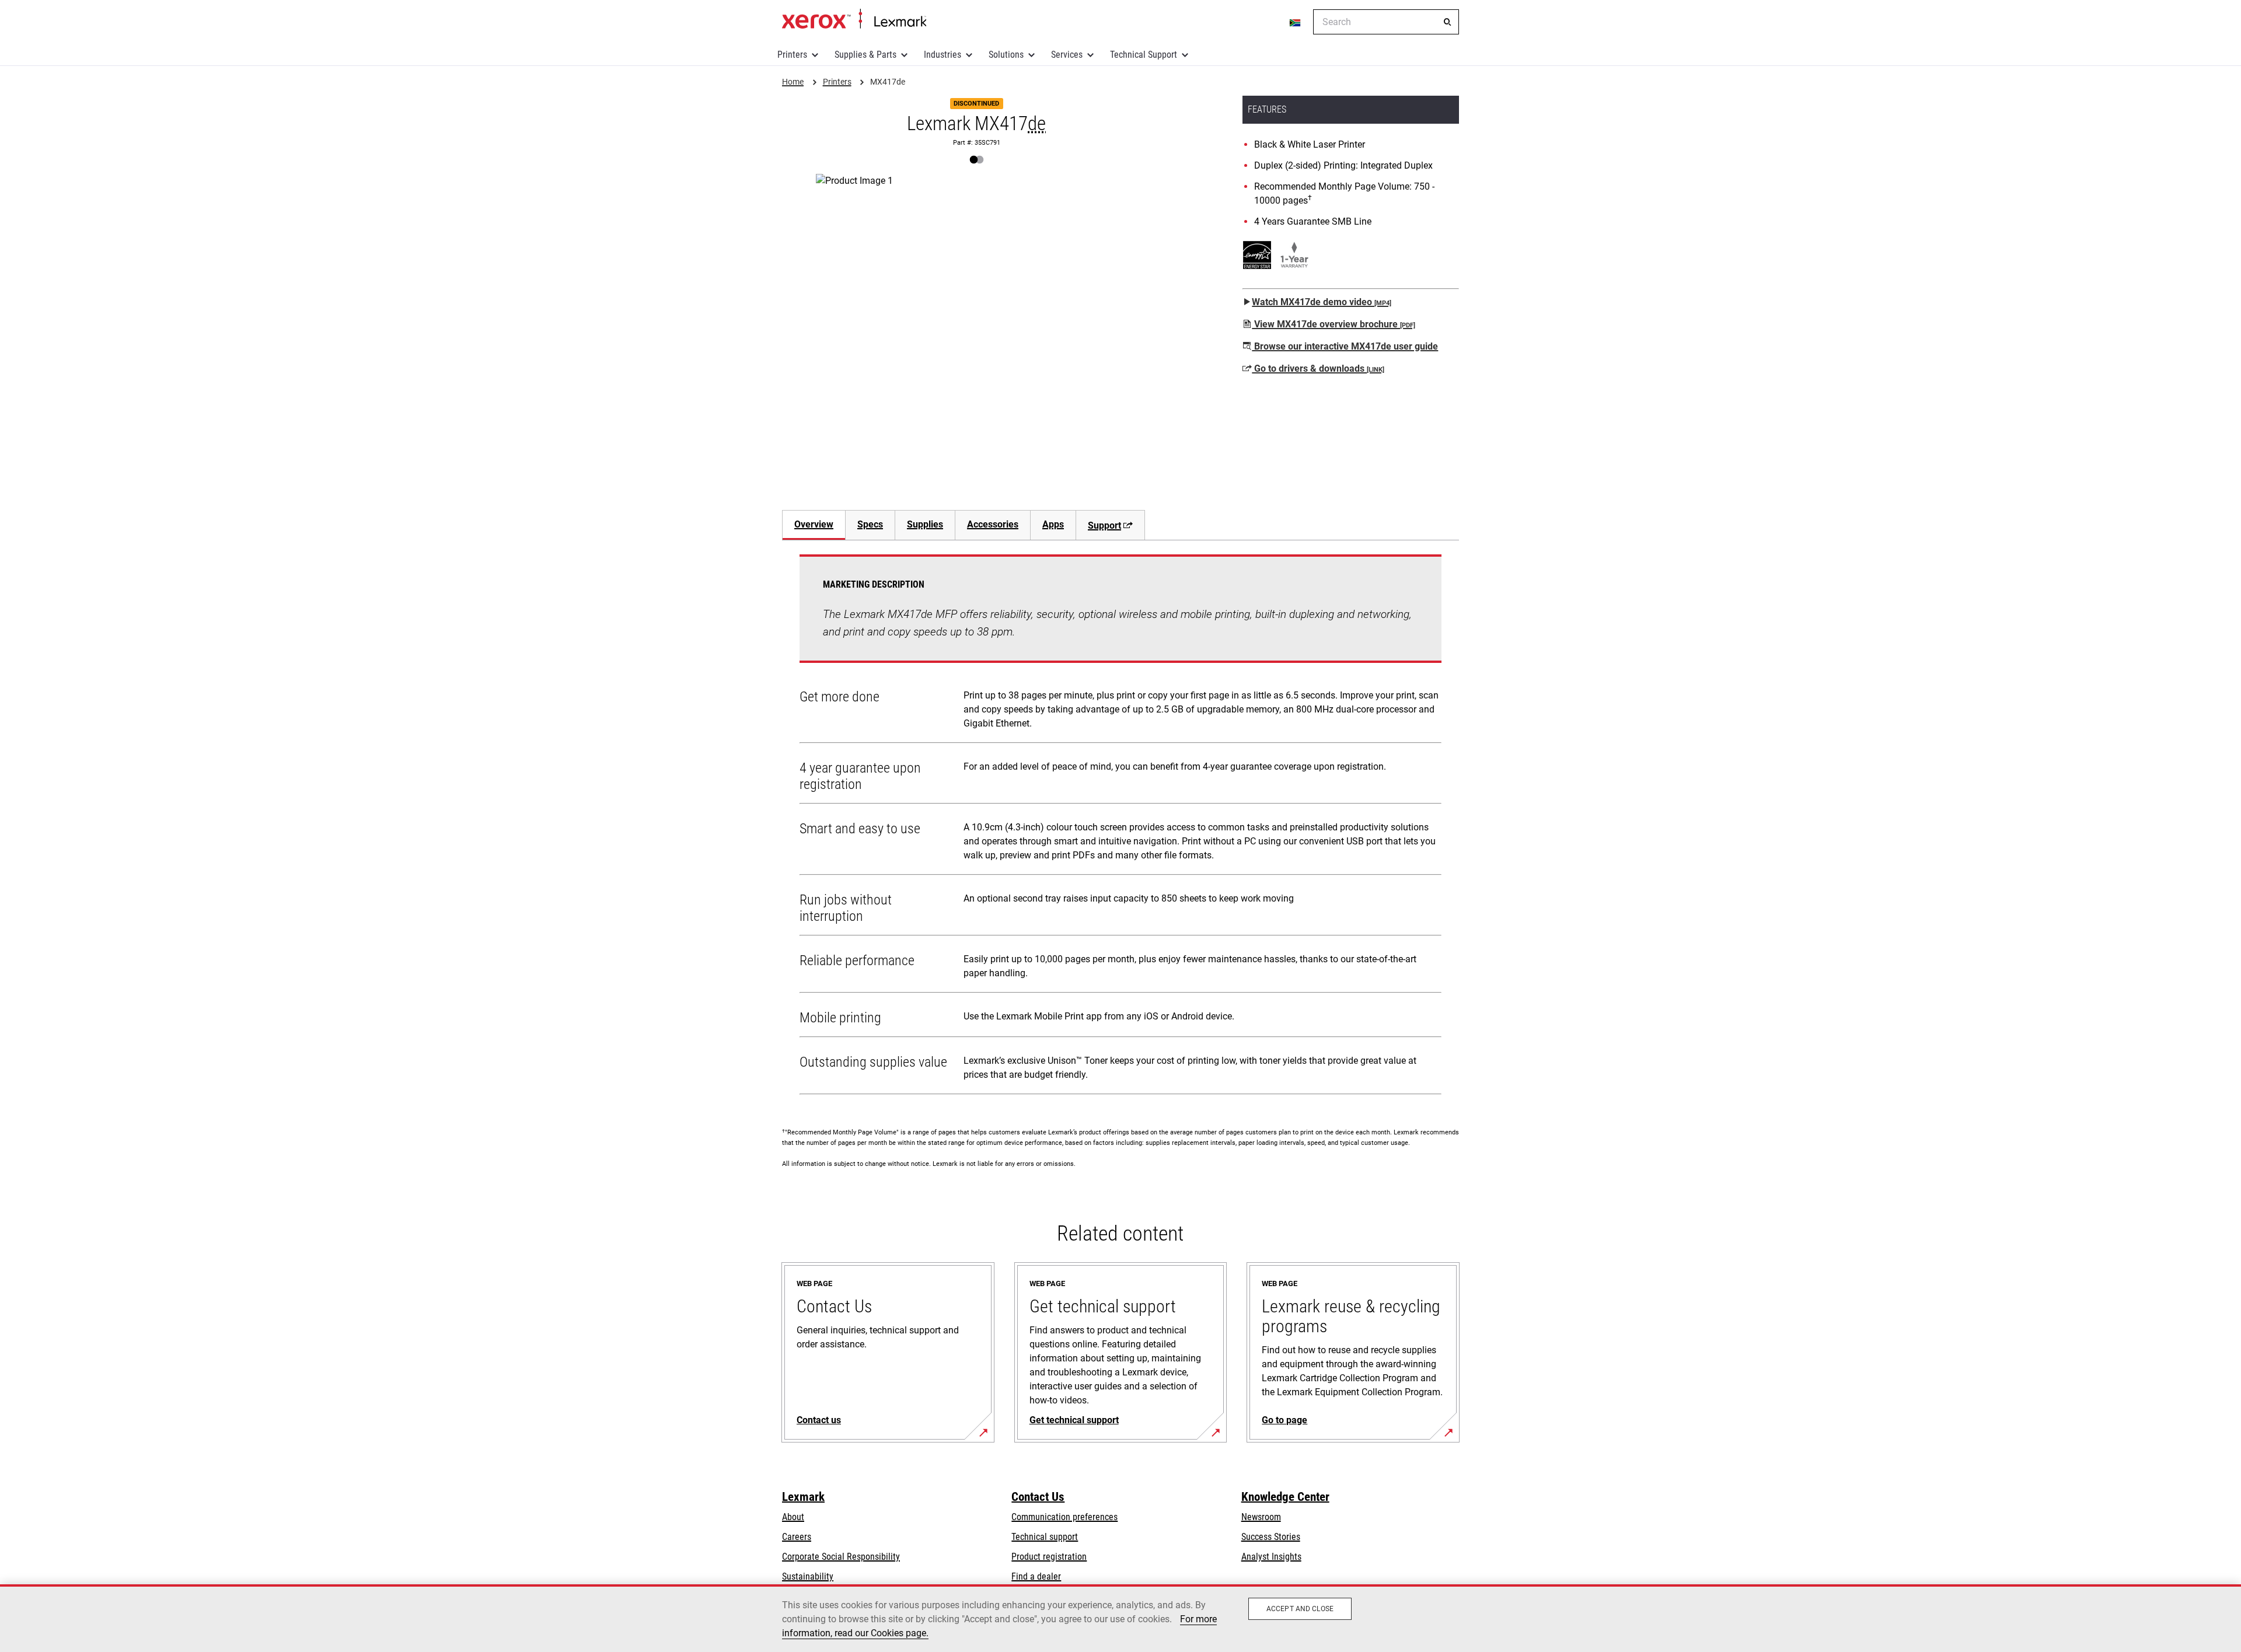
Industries (943, 55)
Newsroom (1261, 1517)
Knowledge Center (1285, 1497)
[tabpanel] (1120, 827)
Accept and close (1300, 1609)
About (793, 1517)
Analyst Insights (1271, 1557)
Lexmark (803, 1497)
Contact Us (1038, 1497)
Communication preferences (1064, 1517)
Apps (1053, 524)
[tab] (814, 525)
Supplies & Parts (865, 55)
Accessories (993, 524)
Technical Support (1144, 55)
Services (1067, 55)
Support (1104, 525)
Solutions (1006, 55)
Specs (870, 524)
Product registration (1049, 1557)
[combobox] (1386, 22)
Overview (814, 524)
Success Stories (1271, 1537)
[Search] (1447, 22)
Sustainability (808, 1576)
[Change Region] (1296, 22)
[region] (1120, 1618)
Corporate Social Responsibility (841, 1557)
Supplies (925, 524)
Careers (797, 1537)
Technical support (1045, 1537)
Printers (792, 55)
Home (854, 19)
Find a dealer (1036, 1576)
